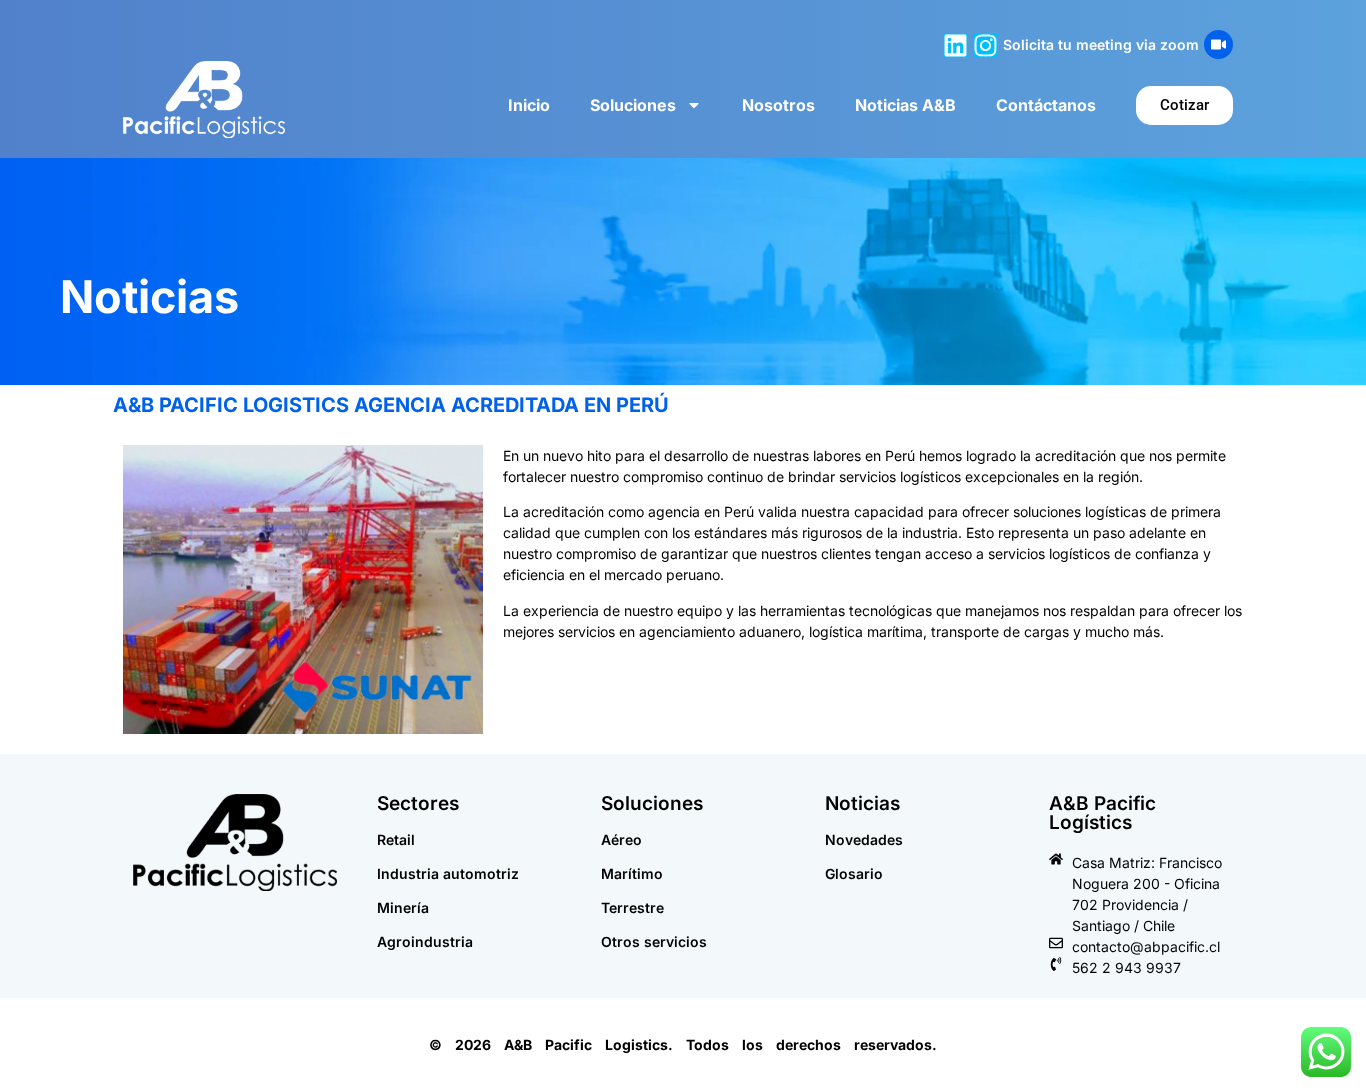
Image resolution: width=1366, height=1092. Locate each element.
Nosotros (778, 105)
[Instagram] (985, 45)
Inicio (529, 105)
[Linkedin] (955, 45)
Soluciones (633, 105)
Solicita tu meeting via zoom (1101, 44)
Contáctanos (1046, 105)
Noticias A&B (905, 105)
